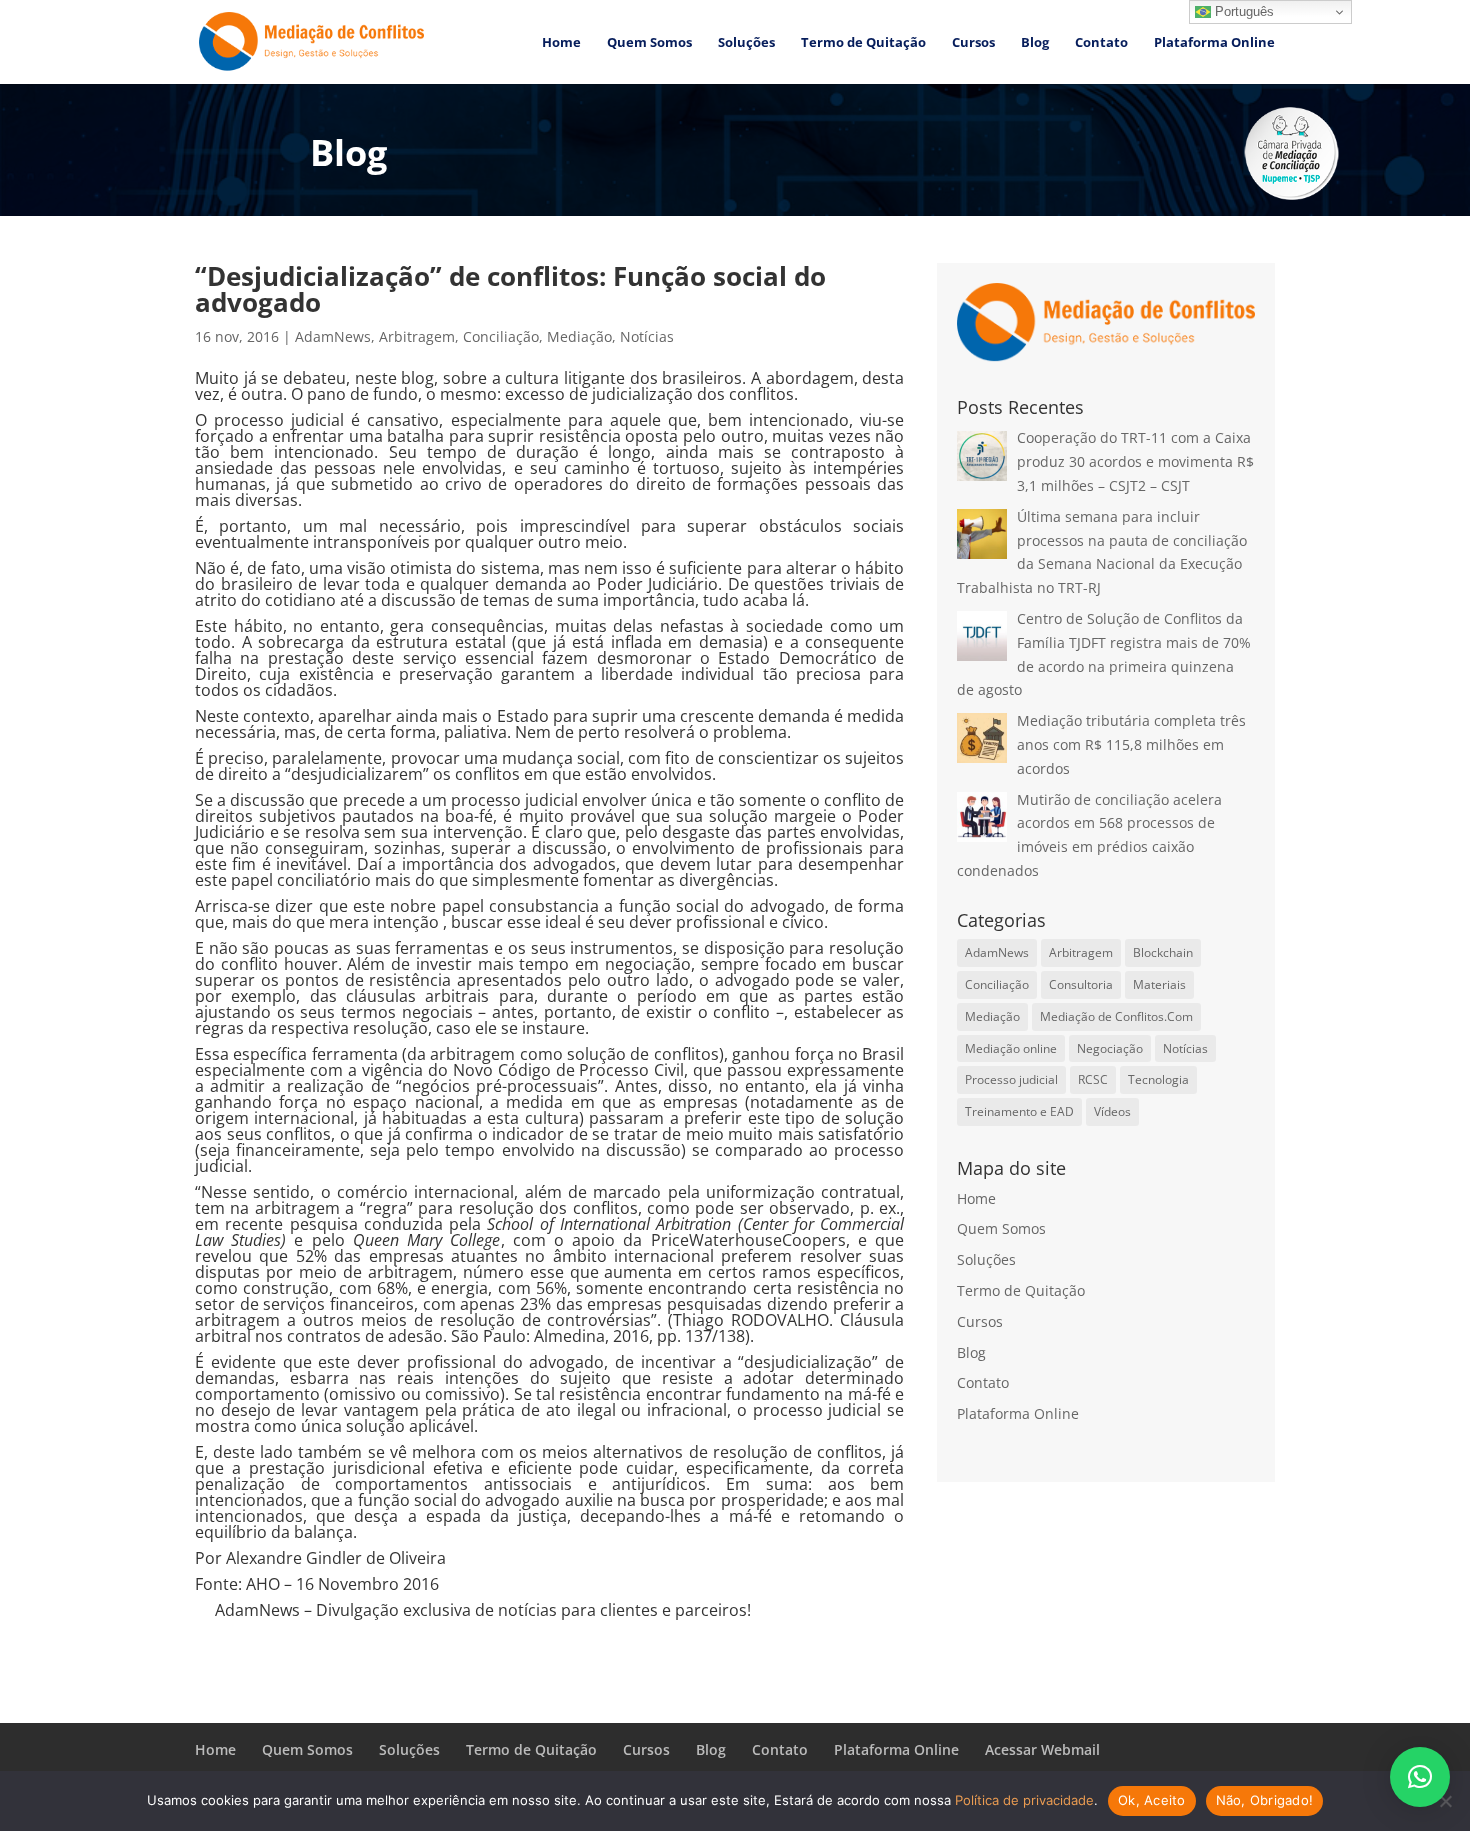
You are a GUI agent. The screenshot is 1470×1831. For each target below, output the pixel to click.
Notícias (647, 336)
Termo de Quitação (863, 43)
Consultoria (1081, 984)
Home (561, 43)
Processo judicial (1011, 1079)
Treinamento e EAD (1019, 1111)
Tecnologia (1158, 1079)
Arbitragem (417, 336)
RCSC (1093, 1079)
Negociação (1110, 1048)
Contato (1101, 43)
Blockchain (1163, 952)
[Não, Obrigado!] (1445, 1801)
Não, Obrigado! (1265, 1800)
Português (1242, 11)
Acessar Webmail (1042, 1749)
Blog (1035, 43)
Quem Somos (649, 43)
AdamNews (333, 336)
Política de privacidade (1024, 1800)
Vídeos (1112, 1111)
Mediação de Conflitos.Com (1116, 1016)
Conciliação (501, 336)
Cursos (973, 43)
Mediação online (1011, 1048)
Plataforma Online (1214, 43)
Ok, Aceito (1152, 1800)
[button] (1420, 1777)
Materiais (1159, 984)
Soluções (746, 43)
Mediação (579, 336)
